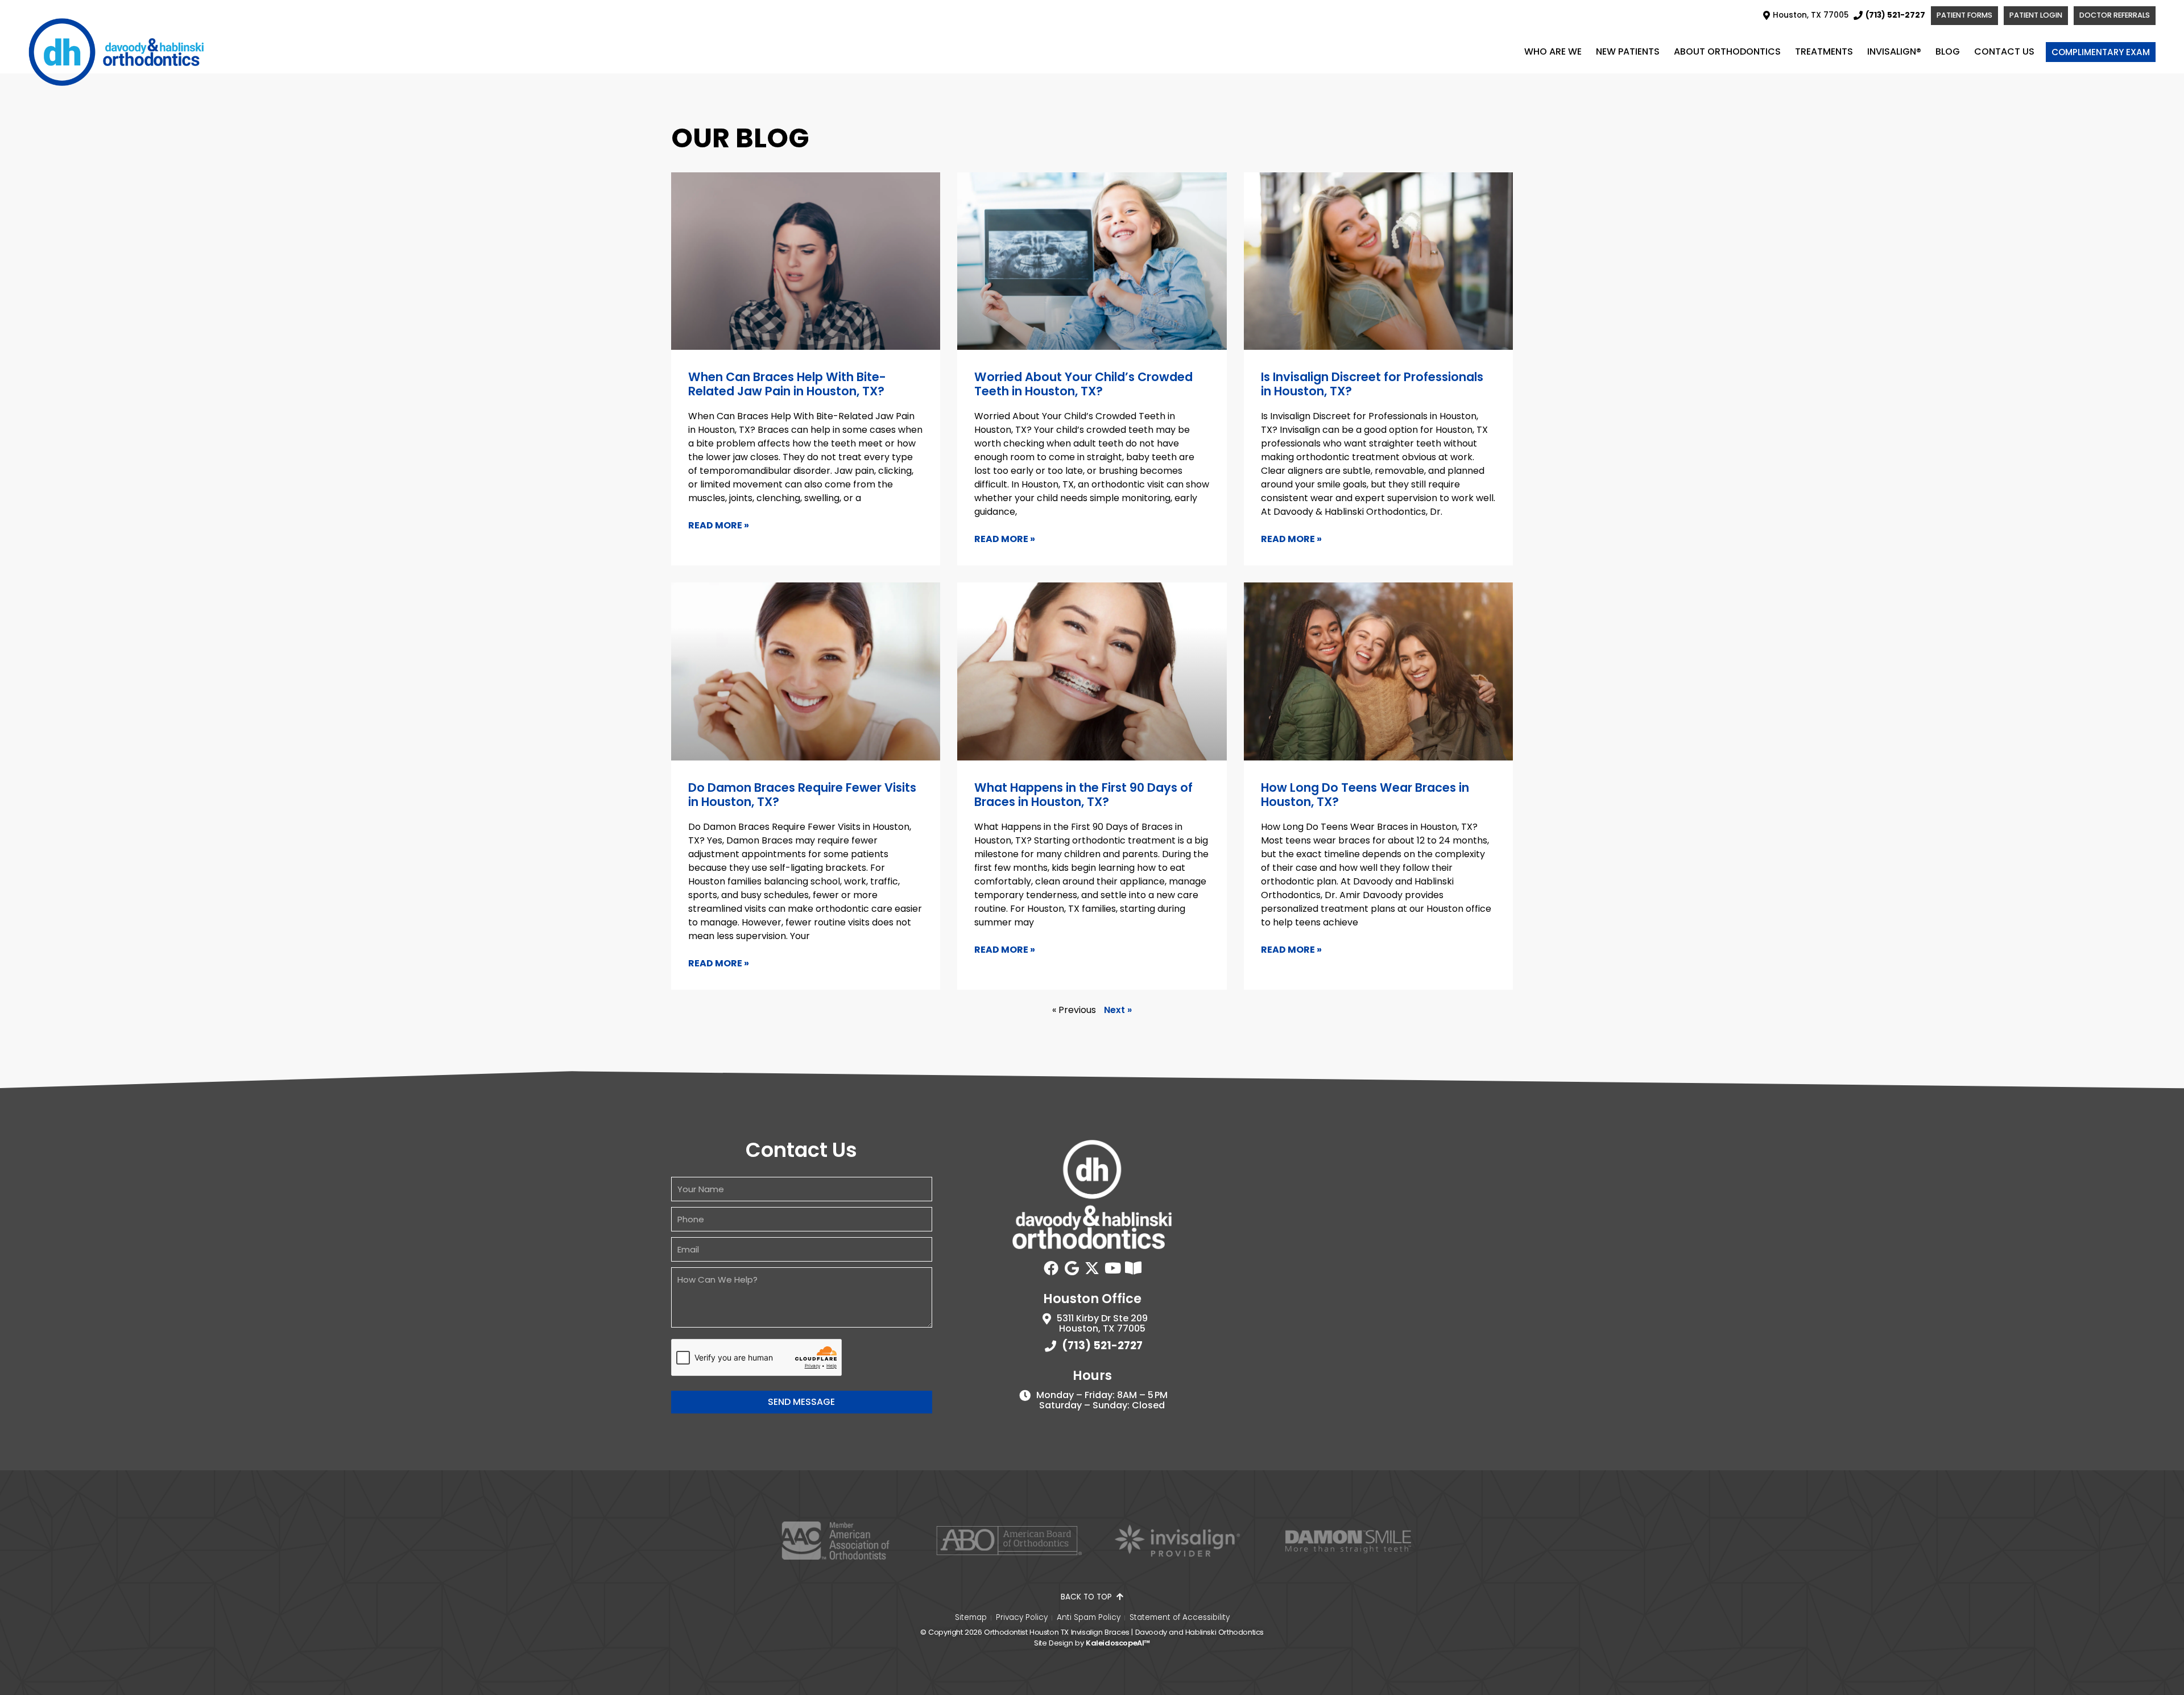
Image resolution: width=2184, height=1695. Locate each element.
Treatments (1824, 51)
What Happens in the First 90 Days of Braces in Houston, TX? (1083, 795)
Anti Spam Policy (1089, 1618)
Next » (1118, 1010)
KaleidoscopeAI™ (1118, 1643)
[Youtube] (1112, 1268)
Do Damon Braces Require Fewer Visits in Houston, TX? (802, 795)
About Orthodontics (1727, 51)
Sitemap (971, 1618)
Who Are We (1553, 51)
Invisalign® (1894, 51)
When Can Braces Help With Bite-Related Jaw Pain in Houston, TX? (787, 384)
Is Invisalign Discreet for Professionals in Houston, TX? (1372, 384)
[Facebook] (1051, 1268)
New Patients (1628, 51)
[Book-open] (1133, 1268)
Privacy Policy (1022, 1618)
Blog (1948, 51)
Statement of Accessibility (1180, 1618)
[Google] (1072, 1268)
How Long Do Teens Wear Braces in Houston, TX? (1365, 795)
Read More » (719, 525)
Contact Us (2004, 51)
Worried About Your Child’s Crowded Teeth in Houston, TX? (1083, 384)
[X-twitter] (1092, 1268)
